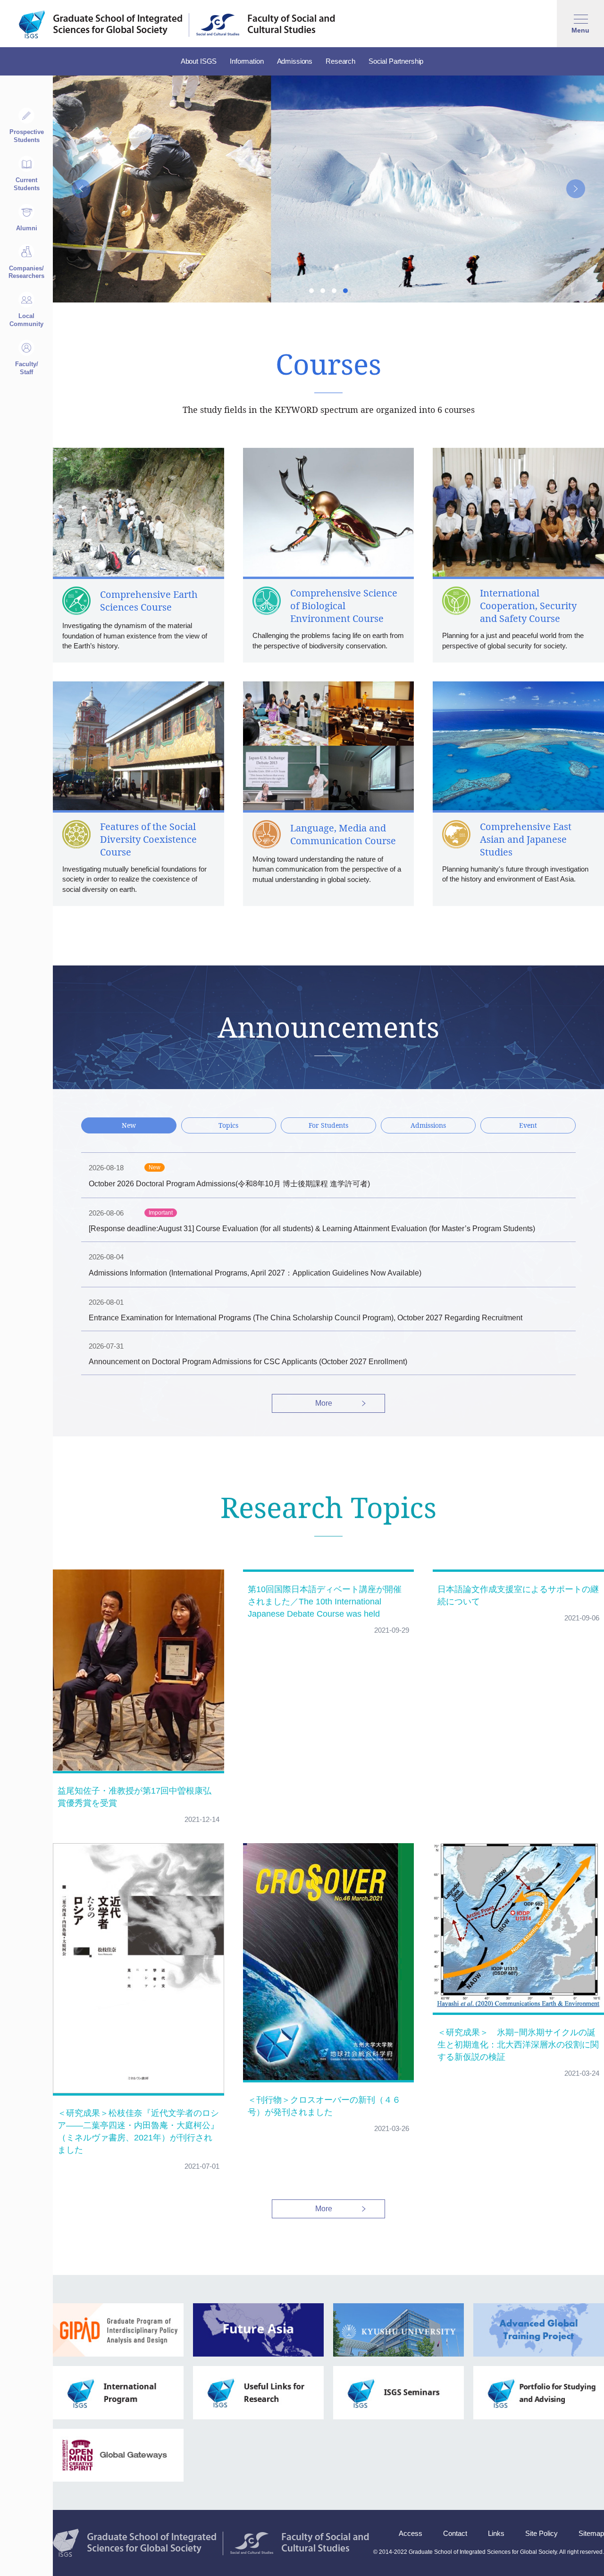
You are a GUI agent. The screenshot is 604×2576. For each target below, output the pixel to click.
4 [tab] (345, 291)
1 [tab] (311, 291)
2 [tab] (323, 291)
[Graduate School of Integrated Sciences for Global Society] (101, 25)
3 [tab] (334, 291)
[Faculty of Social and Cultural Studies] (266, 25)
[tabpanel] (328, 189)
